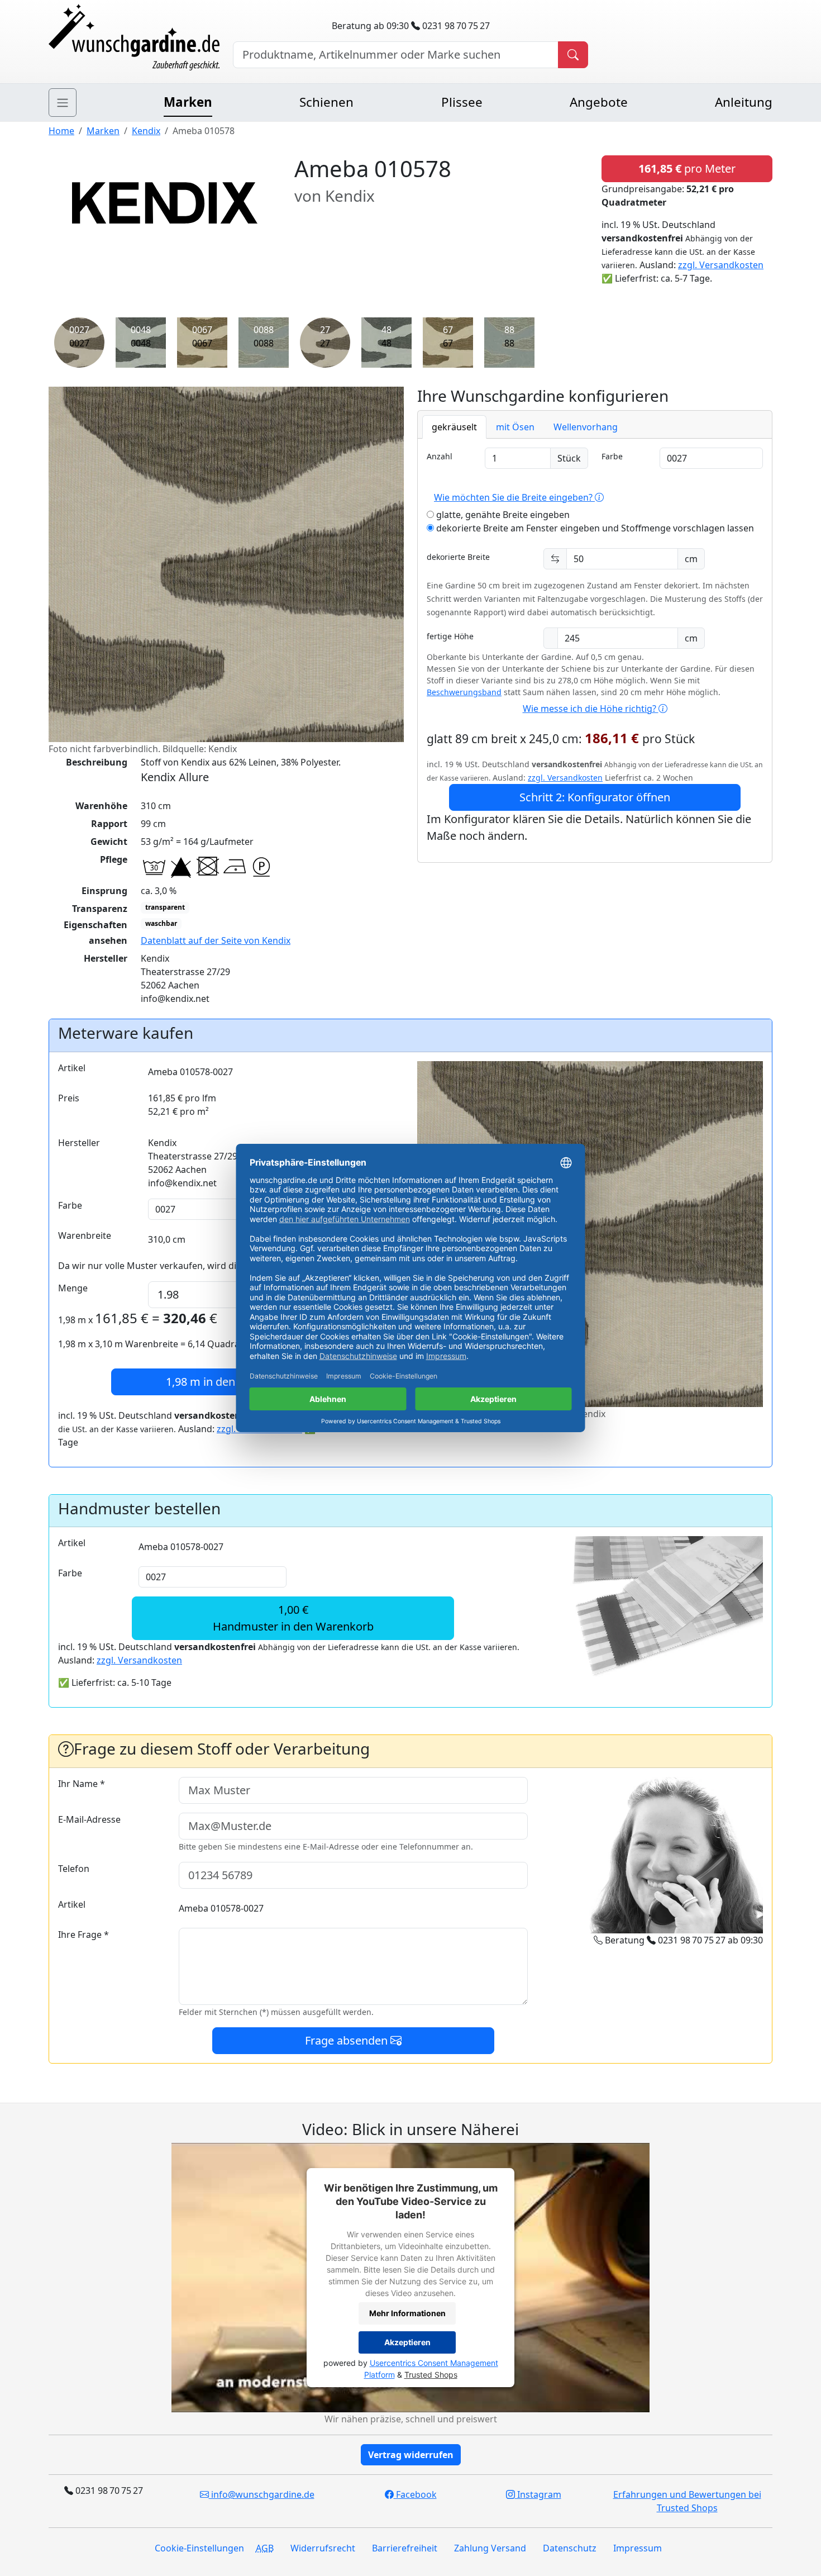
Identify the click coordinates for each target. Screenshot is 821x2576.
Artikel (72, 1068)
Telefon (74, 1869)
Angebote (599, 102)
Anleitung (744, 102)
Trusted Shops (431, 2375)
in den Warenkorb (231, 1382)
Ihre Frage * (83, 1935)
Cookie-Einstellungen (199, 2548)
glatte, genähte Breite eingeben (502, 515)
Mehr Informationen (407, 2314)
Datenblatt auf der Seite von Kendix (216, 940)
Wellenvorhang (586, 427)
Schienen (326, 102)
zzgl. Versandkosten (721, 265)
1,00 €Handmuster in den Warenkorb (293, 1618)
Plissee (462, 102)
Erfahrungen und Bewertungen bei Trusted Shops (687, 2501)
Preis (69, 1098)
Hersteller (79, 1143)
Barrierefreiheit (405, 2548)
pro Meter (687, 168)
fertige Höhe (450, 636)
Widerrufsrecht (323, 2548)
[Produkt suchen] (573, 55)
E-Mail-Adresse (89, 1819)
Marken (188, 102)
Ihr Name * (82, 1784)
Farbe (612, 456)
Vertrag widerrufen (411, 2455)
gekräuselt (454, 427)
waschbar (161, 923)
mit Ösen (515, 427)
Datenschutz (570, 2548)
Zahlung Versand (490, 2548)
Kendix (146, 131)
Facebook (415, 2494)
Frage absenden (348, 2040)
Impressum (638, 2548)
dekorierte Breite (458, 557)
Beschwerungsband (464, 692)
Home (61, 131)
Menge (73, 1288)
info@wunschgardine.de (262, 2494)
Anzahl (440, 456)
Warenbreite (85, 1235)
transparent (165, 907)
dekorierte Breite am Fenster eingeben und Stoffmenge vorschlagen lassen (594, 528)
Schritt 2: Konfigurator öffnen (595, 797)
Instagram (538, 2494)
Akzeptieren (407, 2343)
